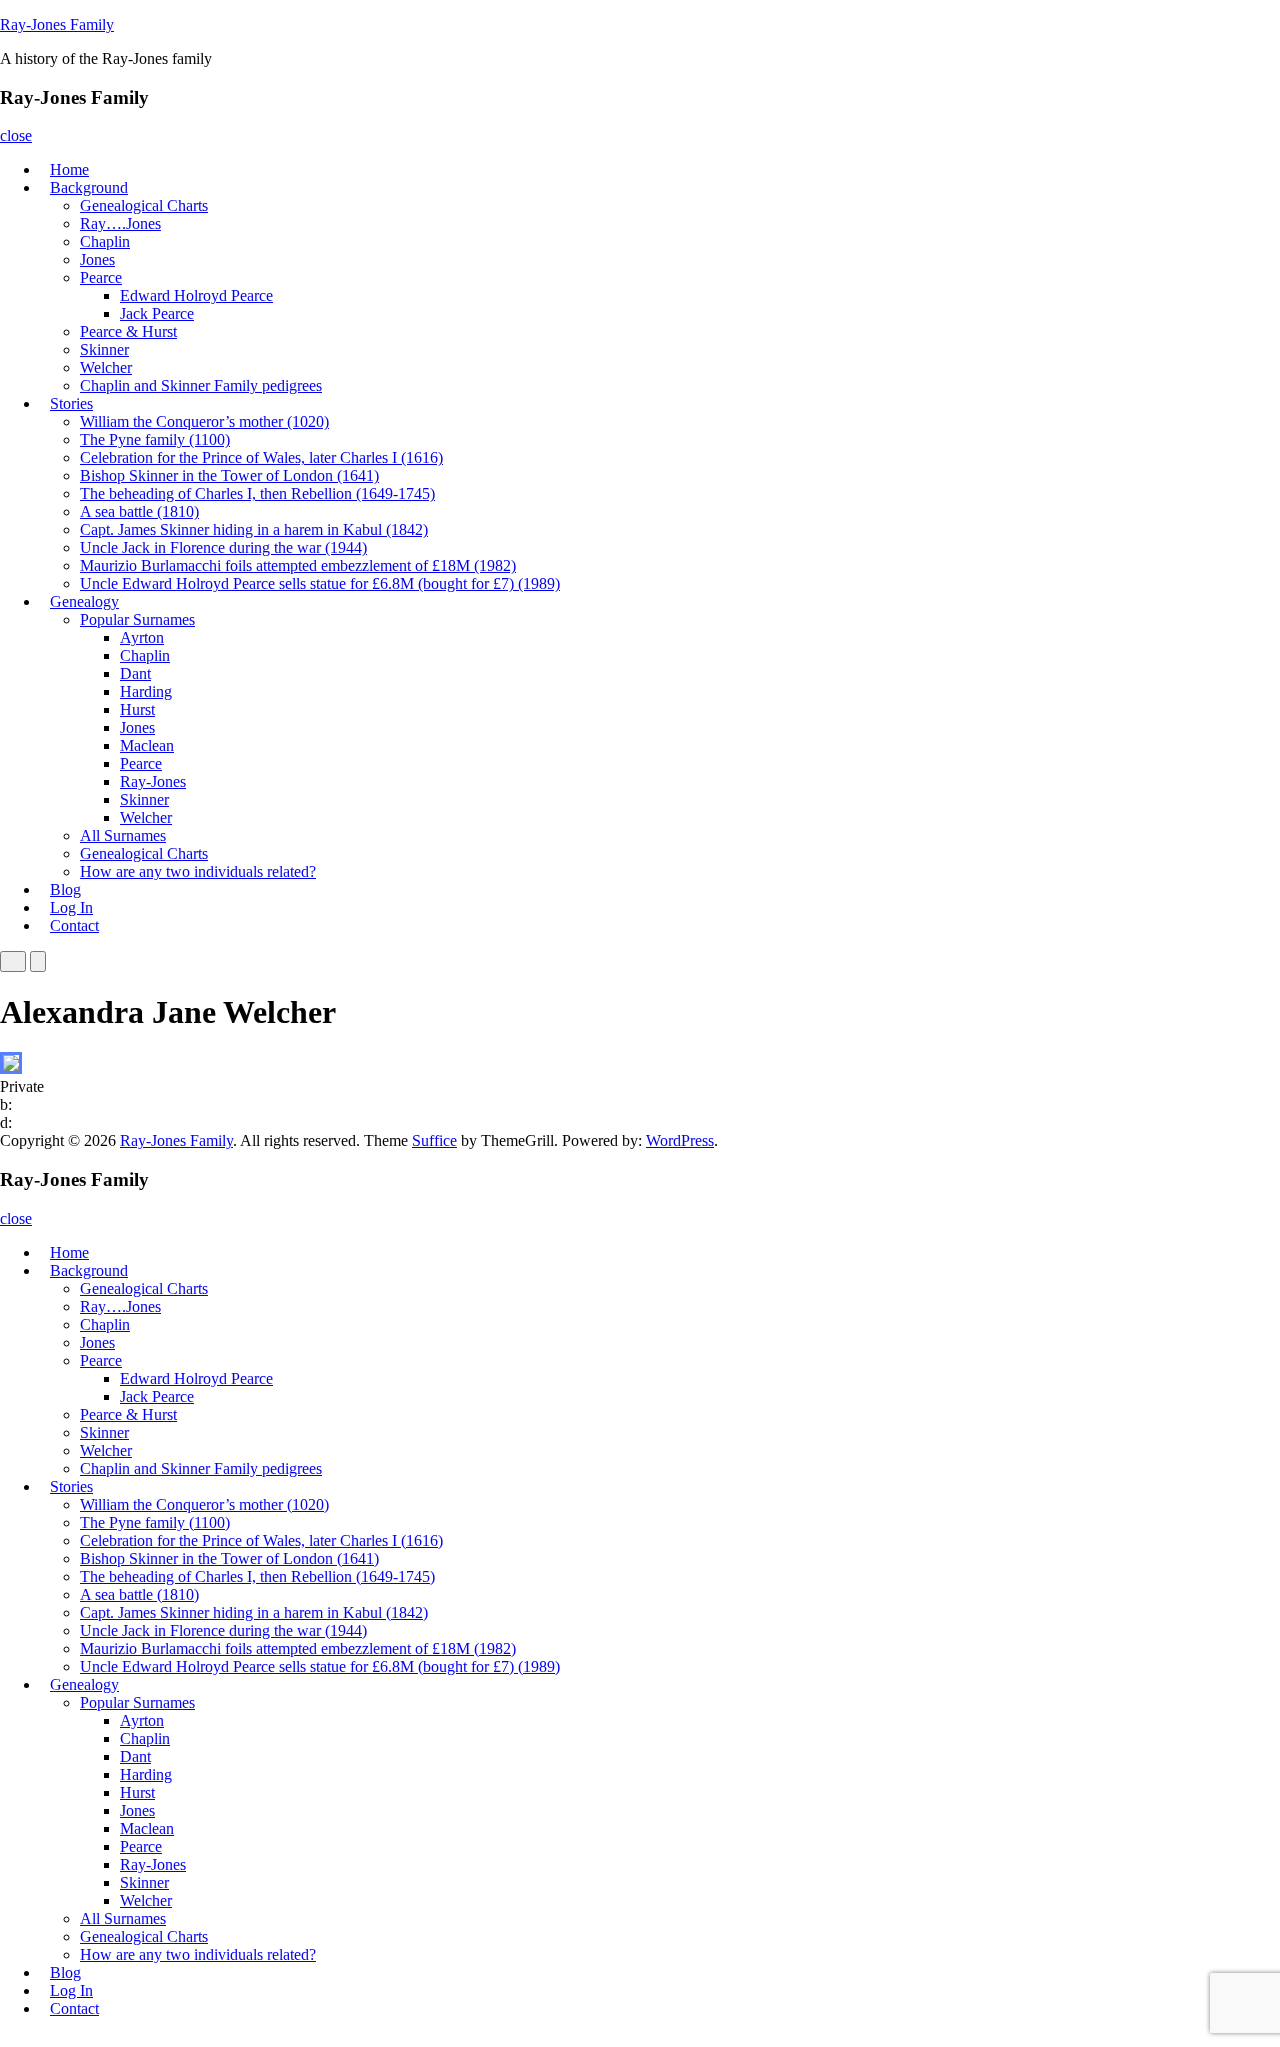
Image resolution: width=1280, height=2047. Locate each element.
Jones (97, 259)
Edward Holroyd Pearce (196, 295)
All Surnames (123, 835)
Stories (71, 403)
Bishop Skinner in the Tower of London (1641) (229, 475)
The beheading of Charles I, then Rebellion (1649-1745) (257, 493)
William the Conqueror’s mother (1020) (204, 421)
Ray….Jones (120, 223)
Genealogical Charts (144, 205)
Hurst (137, 709)
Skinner (104, 349)
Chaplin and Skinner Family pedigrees (201, 385)
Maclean (147, 745)
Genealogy (84, 601)
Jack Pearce (157, 313)
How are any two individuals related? (198, 871)
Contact (74, 925)
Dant (135, 673)
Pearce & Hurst (128, 331)
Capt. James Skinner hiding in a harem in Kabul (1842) (254, 529)
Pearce (101, 277)
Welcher (106, 367)
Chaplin (105, 241)
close (16, 135)
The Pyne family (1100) (155, 439)
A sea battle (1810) (139, 511)
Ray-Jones (153, 781)
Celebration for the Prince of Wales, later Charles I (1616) (261, 457)
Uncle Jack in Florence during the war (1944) (223, 547)
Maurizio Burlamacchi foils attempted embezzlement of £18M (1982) (298, 565)
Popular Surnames (137, 619)
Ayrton (142, 637)
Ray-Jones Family (57, 24)
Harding (146, 691)
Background (89, 187)
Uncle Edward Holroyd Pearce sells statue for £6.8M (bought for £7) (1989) (320, 583)
